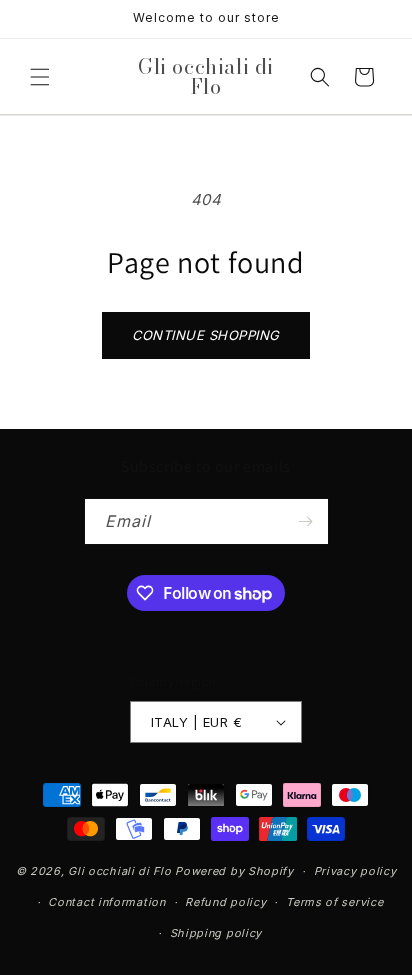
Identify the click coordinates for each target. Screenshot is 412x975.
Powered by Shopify (234, 871)
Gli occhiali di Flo (119, 871)
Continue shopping (206, 335)
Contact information (106, 902)
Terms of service (334, 902)
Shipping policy (216, 933)
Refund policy (225, 902)
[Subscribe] (306, 521)
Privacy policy (355, 871)
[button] (40, 77)
